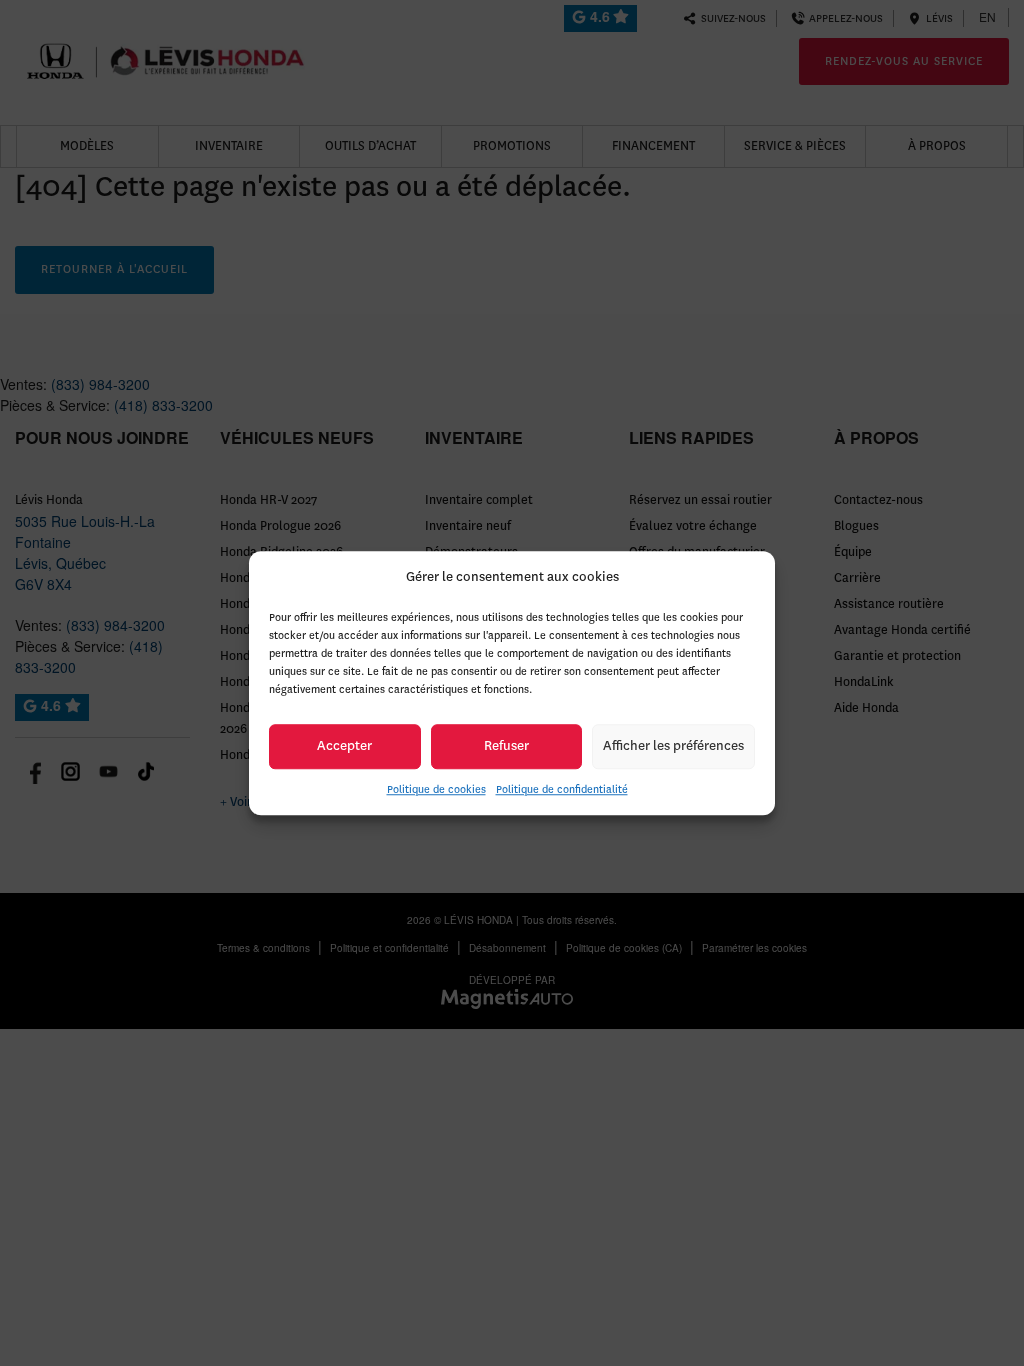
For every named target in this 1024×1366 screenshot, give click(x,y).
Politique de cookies (436, 789)
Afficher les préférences (673, 745)
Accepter (344, 745)
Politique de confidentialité (562, 789)
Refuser (506, 745)
